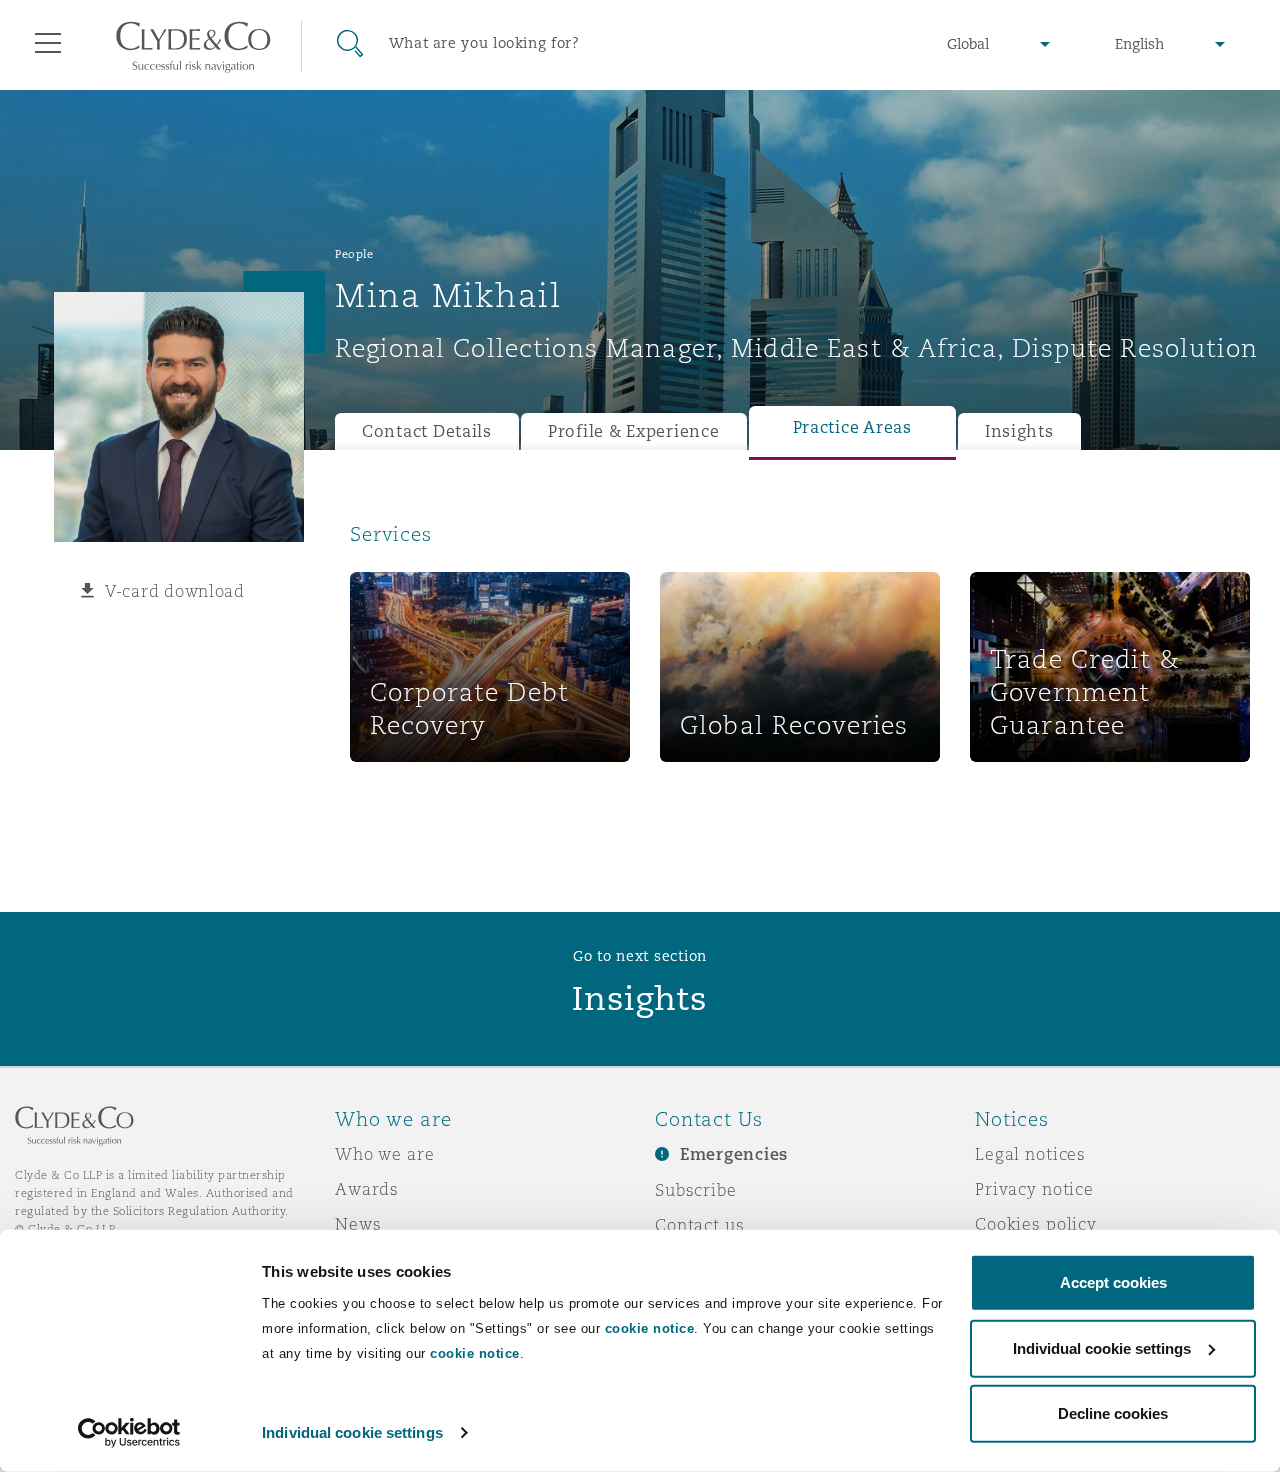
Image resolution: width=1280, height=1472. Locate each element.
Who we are (385, 1154)
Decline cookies (1113, 1413)
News (358, 1224)
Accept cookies (1113, 1282)
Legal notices (1030, 1154)
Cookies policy (1036, 1224)
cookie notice (650, 1328)
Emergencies (734, 1154)
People (354, 254)
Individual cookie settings (352, 1432)
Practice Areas (852, 427)
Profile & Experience (634, 431)
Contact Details (427, 431)
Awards (367, 1189)
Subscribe (696, 1190)
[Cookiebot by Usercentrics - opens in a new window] (129, 1433)
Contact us (700, 1225)
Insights (1019, 431)
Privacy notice (1034, 1189)
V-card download (175, 591)
